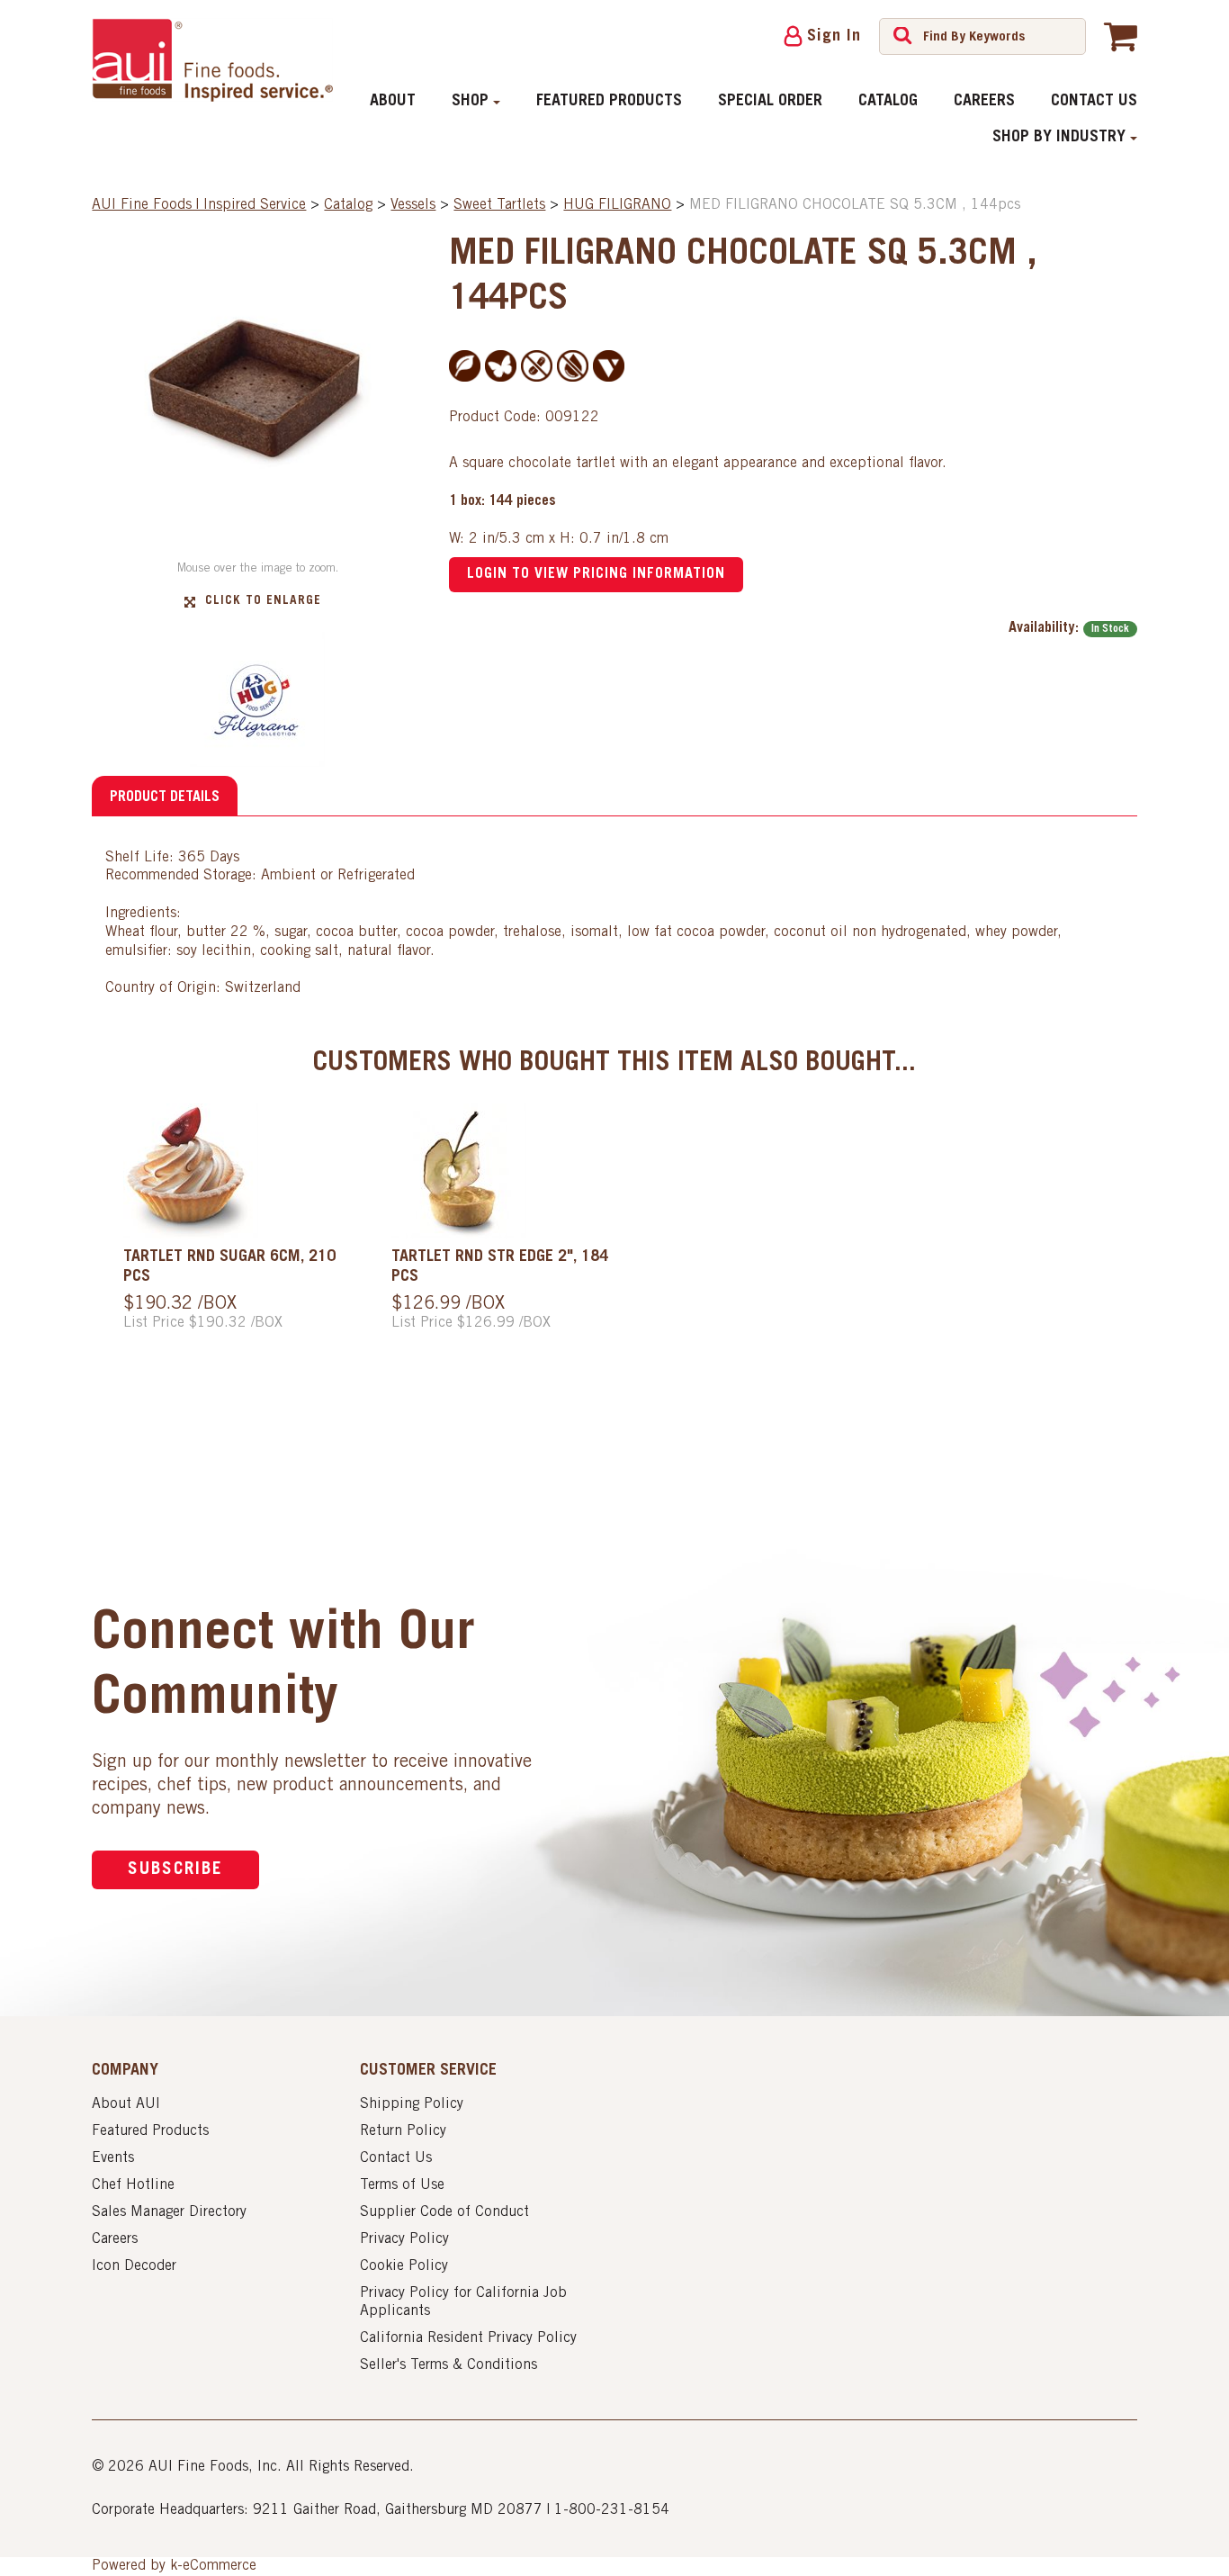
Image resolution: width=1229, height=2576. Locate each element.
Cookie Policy (404, 2266)
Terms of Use (402, 2185)
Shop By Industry (1059, 138)
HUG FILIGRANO (617, 205)
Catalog (888, 102)
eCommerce (220, 2566)
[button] (1121, 36)
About (393, 102)
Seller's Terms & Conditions (449, 2365)
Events (113, 2158)
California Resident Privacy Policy (468, 2338)
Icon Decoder (134, 2266)
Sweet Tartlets (499, 205)
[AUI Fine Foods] (212, 60)
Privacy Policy (404, 2239)
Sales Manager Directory (169, 2212)
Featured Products (609, 102)
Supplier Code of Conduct (444, 2212)
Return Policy (403, 2131)
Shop (470, 102)
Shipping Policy (412, 2104)
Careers (984, 102)
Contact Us (1094, 102)
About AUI (126, 2104)
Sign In (834, 37)
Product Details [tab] (165, 797)
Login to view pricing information (596, 574)
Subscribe (175, 1870)
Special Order (770, 102)
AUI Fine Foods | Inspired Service (199, 205)
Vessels (413, 205)
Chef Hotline (133, 2185)
